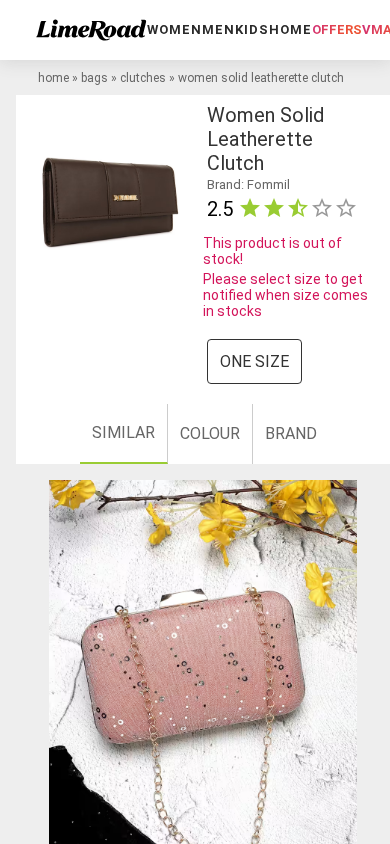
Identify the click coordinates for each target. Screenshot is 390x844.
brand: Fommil (248, 184)
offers (337, 29)
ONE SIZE (254, 361)
